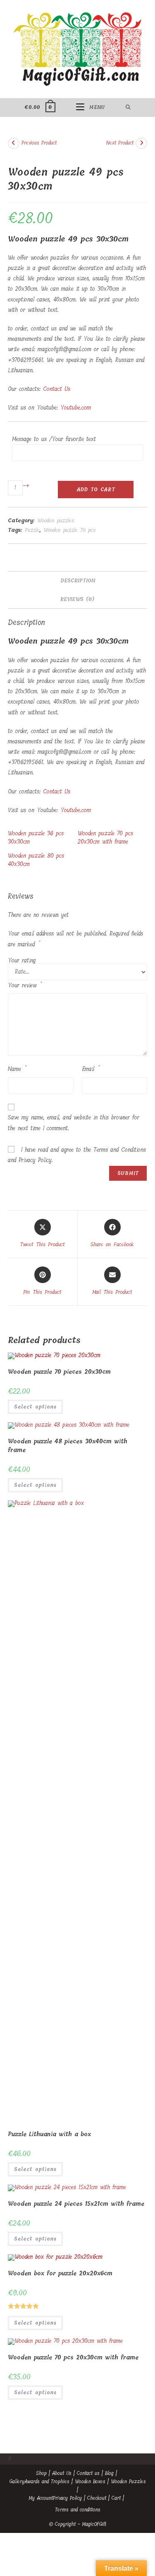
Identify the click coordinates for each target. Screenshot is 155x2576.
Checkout (97, 2498)
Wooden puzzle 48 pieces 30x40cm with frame (68, 1446)
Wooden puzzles (56, 520)
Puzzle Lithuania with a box (49, 2134)
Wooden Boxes (90, 2482)
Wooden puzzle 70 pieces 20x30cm (59, 1372)
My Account (41, 2498)
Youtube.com (76, 408)
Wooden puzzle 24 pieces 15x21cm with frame (76, 2204)
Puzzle (32, 530)
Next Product (120, 143)
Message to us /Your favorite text (54, 439)
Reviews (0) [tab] (77, 599)
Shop (41, 2473)
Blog (109, 2473)
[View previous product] (14, 143)
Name (17, 1069)
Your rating (22, 961)
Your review (25, 985)
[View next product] (141, 143)
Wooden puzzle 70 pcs (69, 530)
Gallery (17, 2482)
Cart (116, 2498)
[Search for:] (128, 107)
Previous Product (39, 143)
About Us (62, 2473)
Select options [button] (35, 1407)
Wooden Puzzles (128, 2482)
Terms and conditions (78, 2510)
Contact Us (57, 389)
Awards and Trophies (47, 2482)
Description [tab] (78, 580)
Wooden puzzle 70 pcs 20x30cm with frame (105, 838)
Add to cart (96, 490)
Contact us (88, 2473)
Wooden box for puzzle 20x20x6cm (60, 2273)
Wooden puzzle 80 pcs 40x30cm (36, 860)
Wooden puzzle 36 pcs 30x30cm (36, 838)
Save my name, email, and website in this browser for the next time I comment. (74, 1123)
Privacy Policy (67, 2498)
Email (91, 1069)
